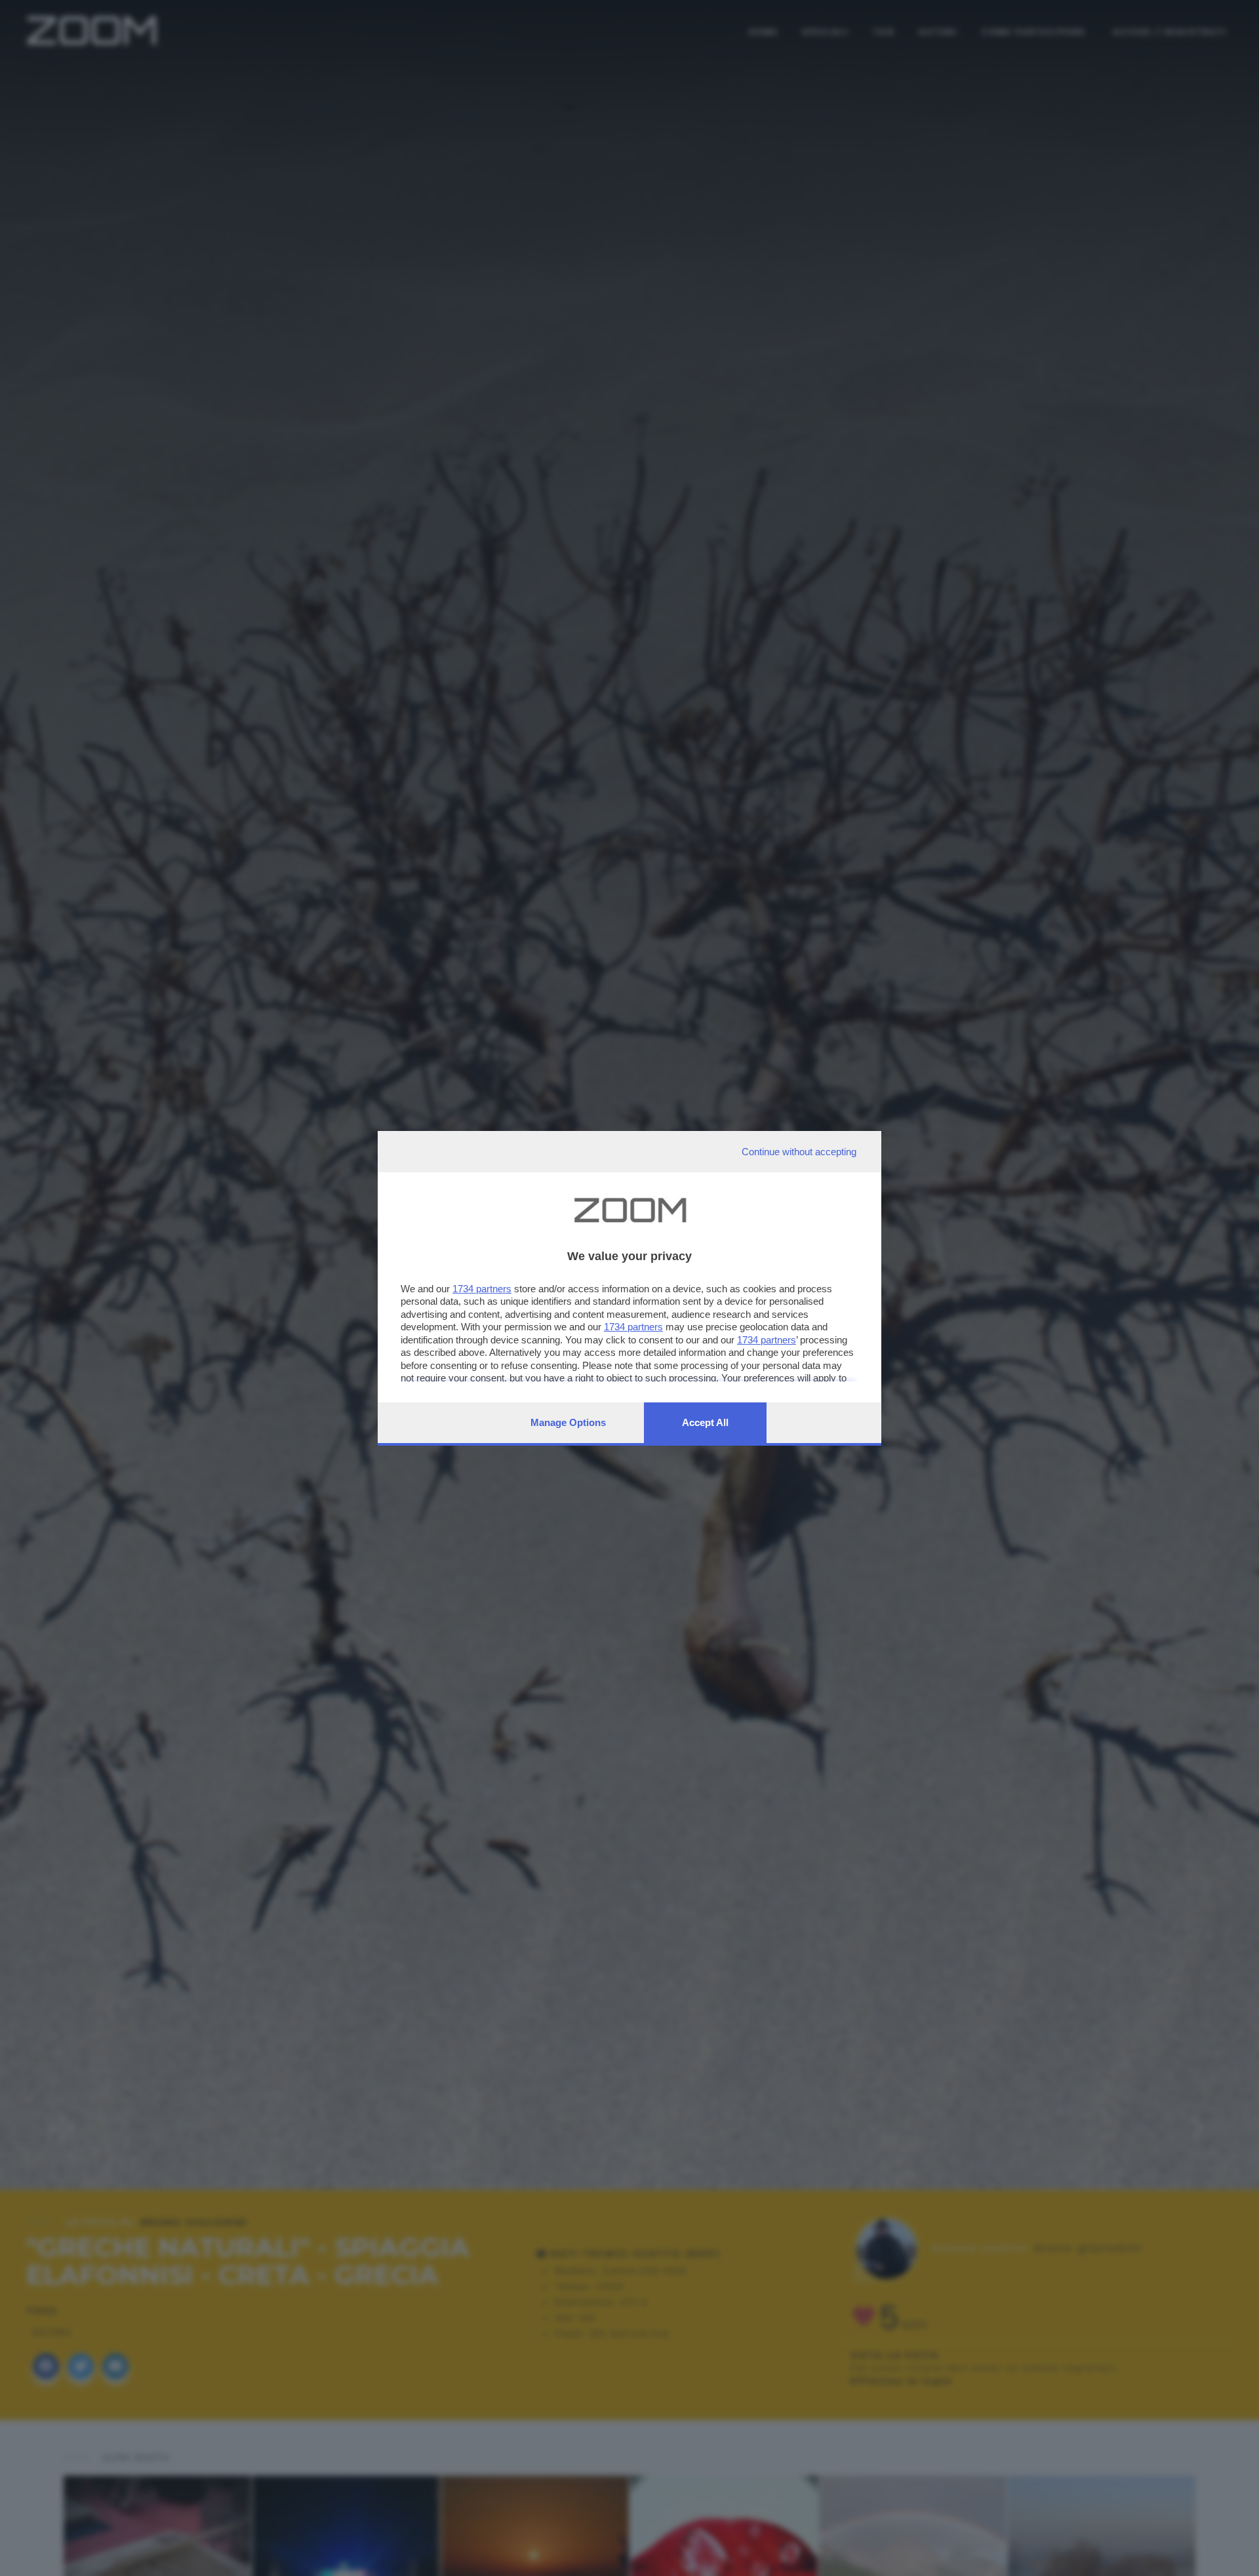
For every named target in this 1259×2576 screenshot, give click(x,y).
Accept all (705, 1422)
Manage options (568, 1422)
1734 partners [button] (482, 1289)
